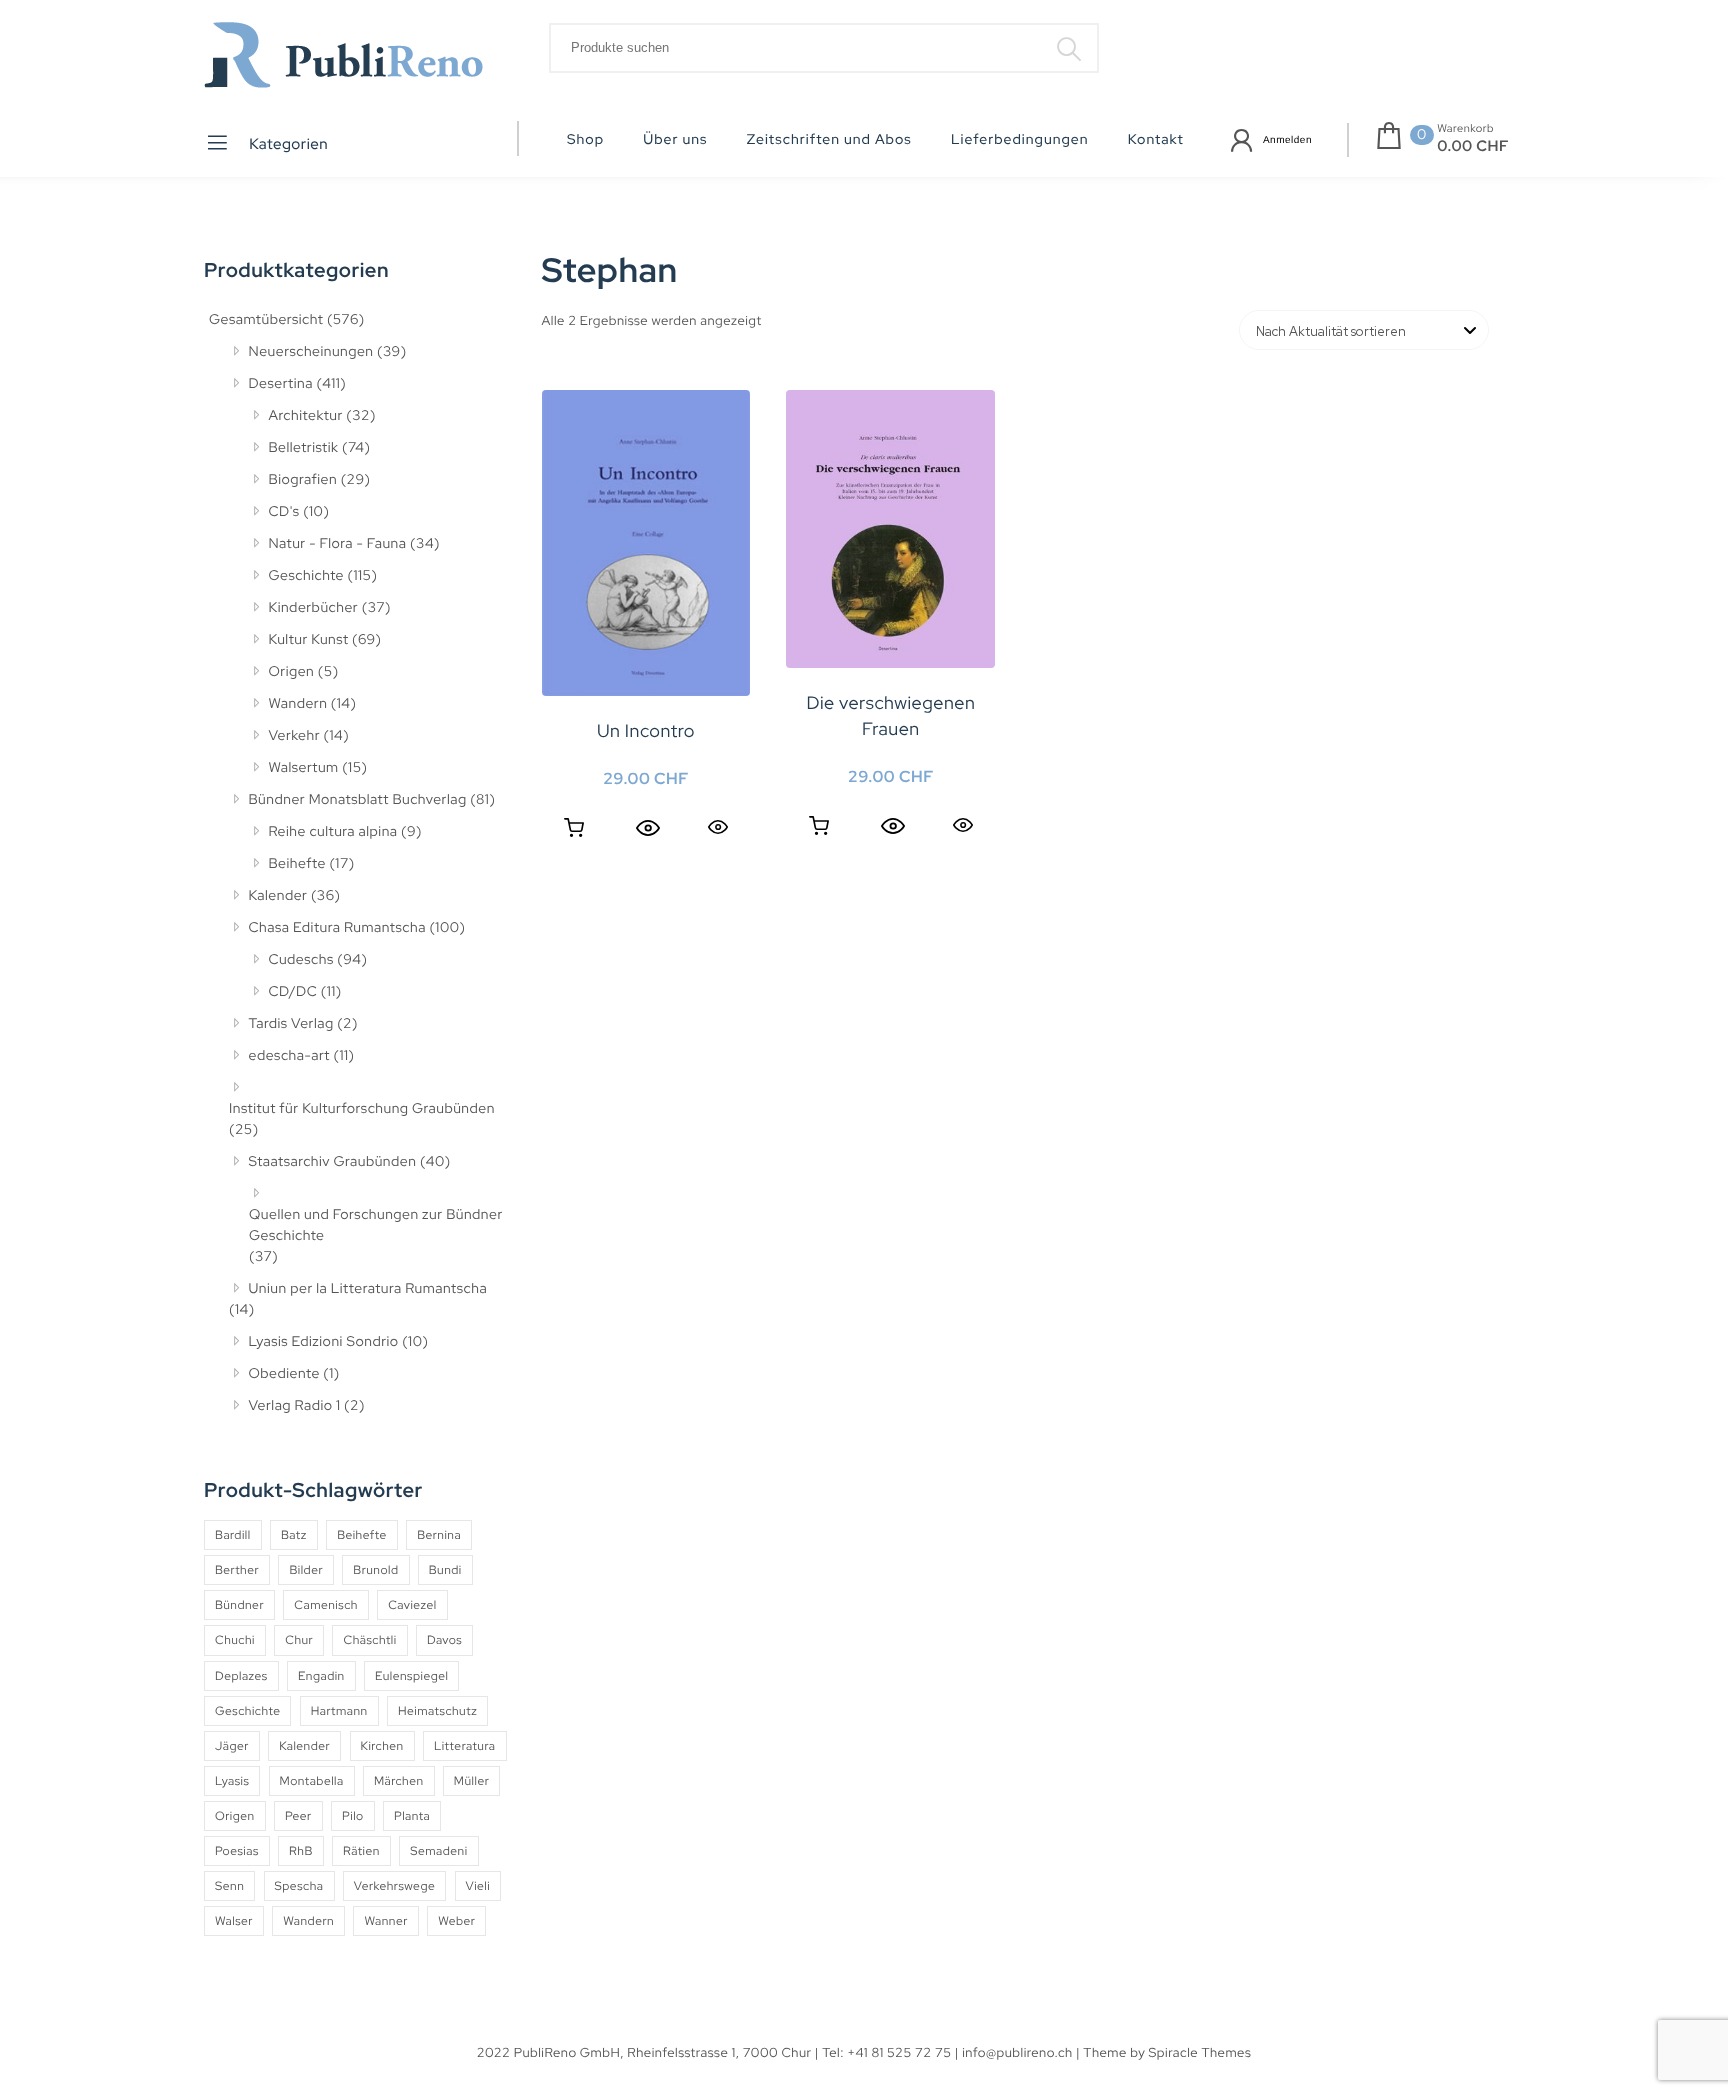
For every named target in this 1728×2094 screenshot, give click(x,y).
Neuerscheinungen (311, 352)
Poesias (237, 1851)
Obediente (284, 1374)
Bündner (239, 1605)
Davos (444, 1640)
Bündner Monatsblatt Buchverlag (358, 800)
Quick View (718, 826)
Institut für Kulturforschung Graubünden (362, 1109)
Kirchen (382, 1746)
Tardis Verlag (291, 1024)
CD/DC (293, 992)
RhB (301, 1851)
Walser (234, 1921)
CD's (284, 512)
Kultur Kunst (309, 640)
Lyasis (232, 1781)
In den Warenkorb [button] (574, 828)
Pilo (353, 1816)
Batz (294, 1535)
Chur (299, 1640)
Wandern (298, 704)
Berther (237, 1570)
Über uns (675, 140)
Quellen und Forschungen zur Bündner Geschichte (376, 1225)
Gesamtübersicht (266, 320)
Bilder (306, 1570)
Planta (412, 1816)
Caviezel (412, 1605)
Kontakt (1156, 140)
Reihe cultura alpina (333, 832)
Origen (292, 672)
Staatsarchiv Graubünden (333, 1162)
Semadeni (438, 1851)
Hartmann (339, 1711)
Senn (229, 1886)
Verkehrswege (394, 1886)
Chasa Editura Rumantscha (337, 928)
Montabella (312, 1781)
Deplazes (241, 1676)
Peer (298, 1816)
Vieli (478, 1886)
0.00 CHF (1473, 146)
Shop (585, 140)
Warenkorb (1465, 129)
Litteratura (465, 1746)
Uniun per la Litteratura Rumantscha (368, 1289)
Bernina (439, 1535)
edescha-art (289, 1056)
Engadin (321, 1676)
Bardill (233, 1535)
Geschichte (307, 576)
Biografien (303, 480)
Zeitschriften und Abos (829, 140)
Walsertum (304, 768)
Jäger (232, 1746)
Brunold (375, 1570)
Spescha (299, 1886)
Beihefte (297, 864)
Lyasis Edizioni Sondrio (324, 1342)
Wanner (385, 1921)
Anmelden (1287, 140)
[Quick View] (648, 828)
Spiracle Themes (1200, 2052)
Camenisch (326, 1605)
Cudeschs (301, 960)
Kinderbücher (314, 608)
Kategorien (287, 144)
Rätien (361, 1851)
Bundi (445, 1570)
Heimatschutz (437, 1711)
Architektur (306, 416)
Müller (471, 1781)
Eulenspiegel (411, 1676)
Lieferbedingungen (1020, 140)
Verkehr (295, 736)
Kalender (278, 896)
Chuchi (235, 1640)
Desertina (281, 384)
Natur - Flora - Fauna (338, 544)
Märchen (399, 1781)
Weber (456, 1921)
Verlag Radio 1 (295, 1406)
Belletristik (304, 448)
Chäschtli (369, 1640)
